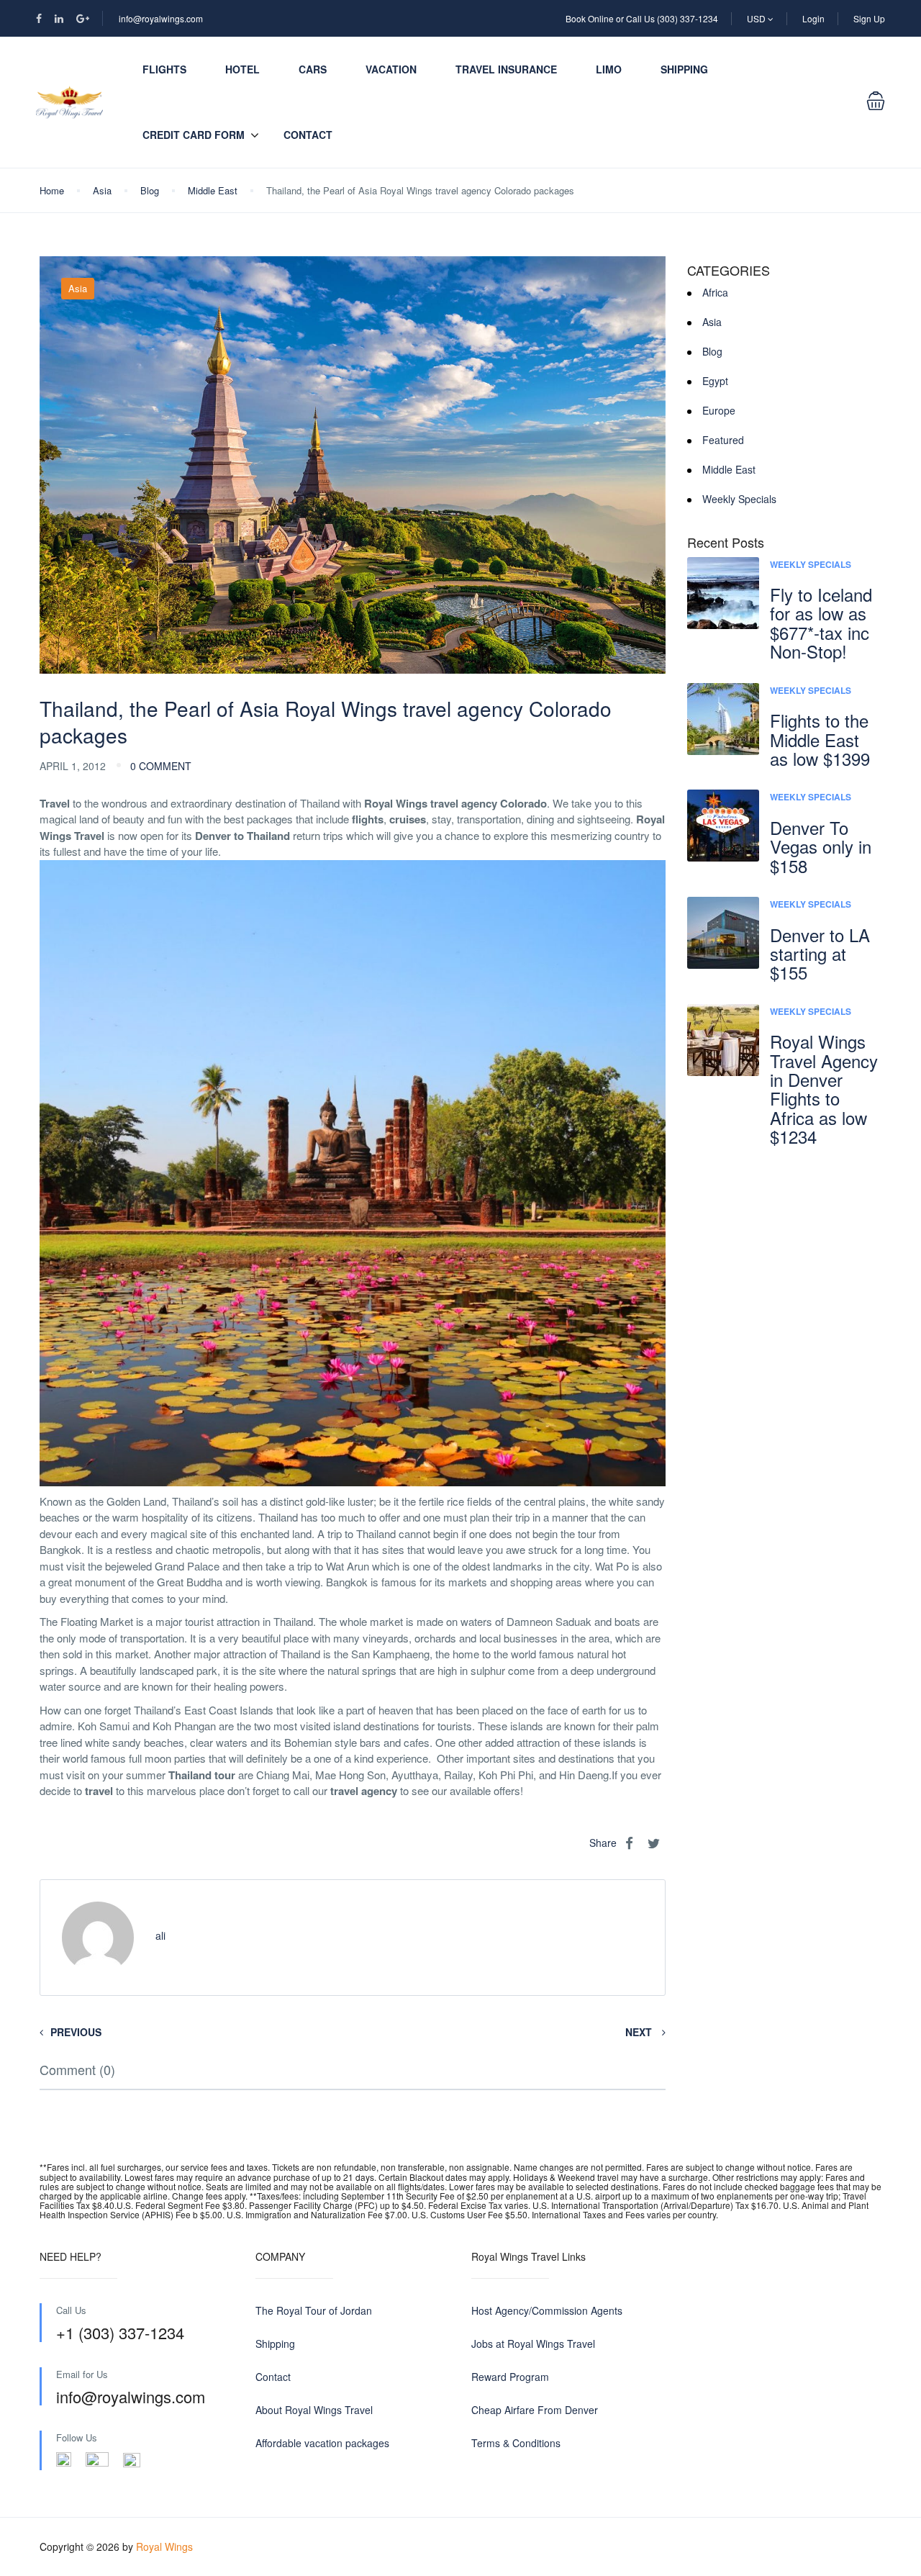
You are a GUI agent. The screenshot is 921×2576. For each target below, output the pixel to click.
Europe (719, 410)
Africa (715, 292)
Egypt (715, 381)
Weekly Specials (739, 499)
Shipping (684, 69)
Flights (164, 69)
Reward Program (510, 2377)
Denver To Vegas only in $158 (821, 846)
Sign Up (869, 18)
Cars (313, 69)
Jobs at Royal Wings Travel (533, 2344)
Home (52, 190)
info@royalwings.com (161, 18)
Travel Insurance (506, 69)
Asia (102, 190)
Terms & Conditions (516, 2443)
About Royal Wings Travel (314, 2410)
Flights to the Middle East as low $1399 (820, 739)
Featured (723, 440)
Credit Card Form (194, 135)
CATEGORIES (729, 271)
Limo (609, 69)
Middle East (213, 190)
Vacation (391, 69)
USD (757, 18)
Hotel (242, 69)
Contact (308, 135)
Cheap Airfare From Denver (535, 2410)
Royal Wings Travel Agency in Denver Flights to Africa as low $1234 (824, 1089)
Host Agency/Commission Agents (547, 2310)
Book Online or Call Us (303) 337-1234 (642, 18)
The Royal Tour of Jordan (314, 2310)
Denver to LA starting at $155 (820, 954)
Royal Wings (164, 2546)
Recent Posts (726, 543)
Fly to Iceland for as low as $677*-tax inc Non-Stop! (821, 623)
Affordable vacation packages (322, 2443)
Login (813, 18)
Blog (150, 190)
